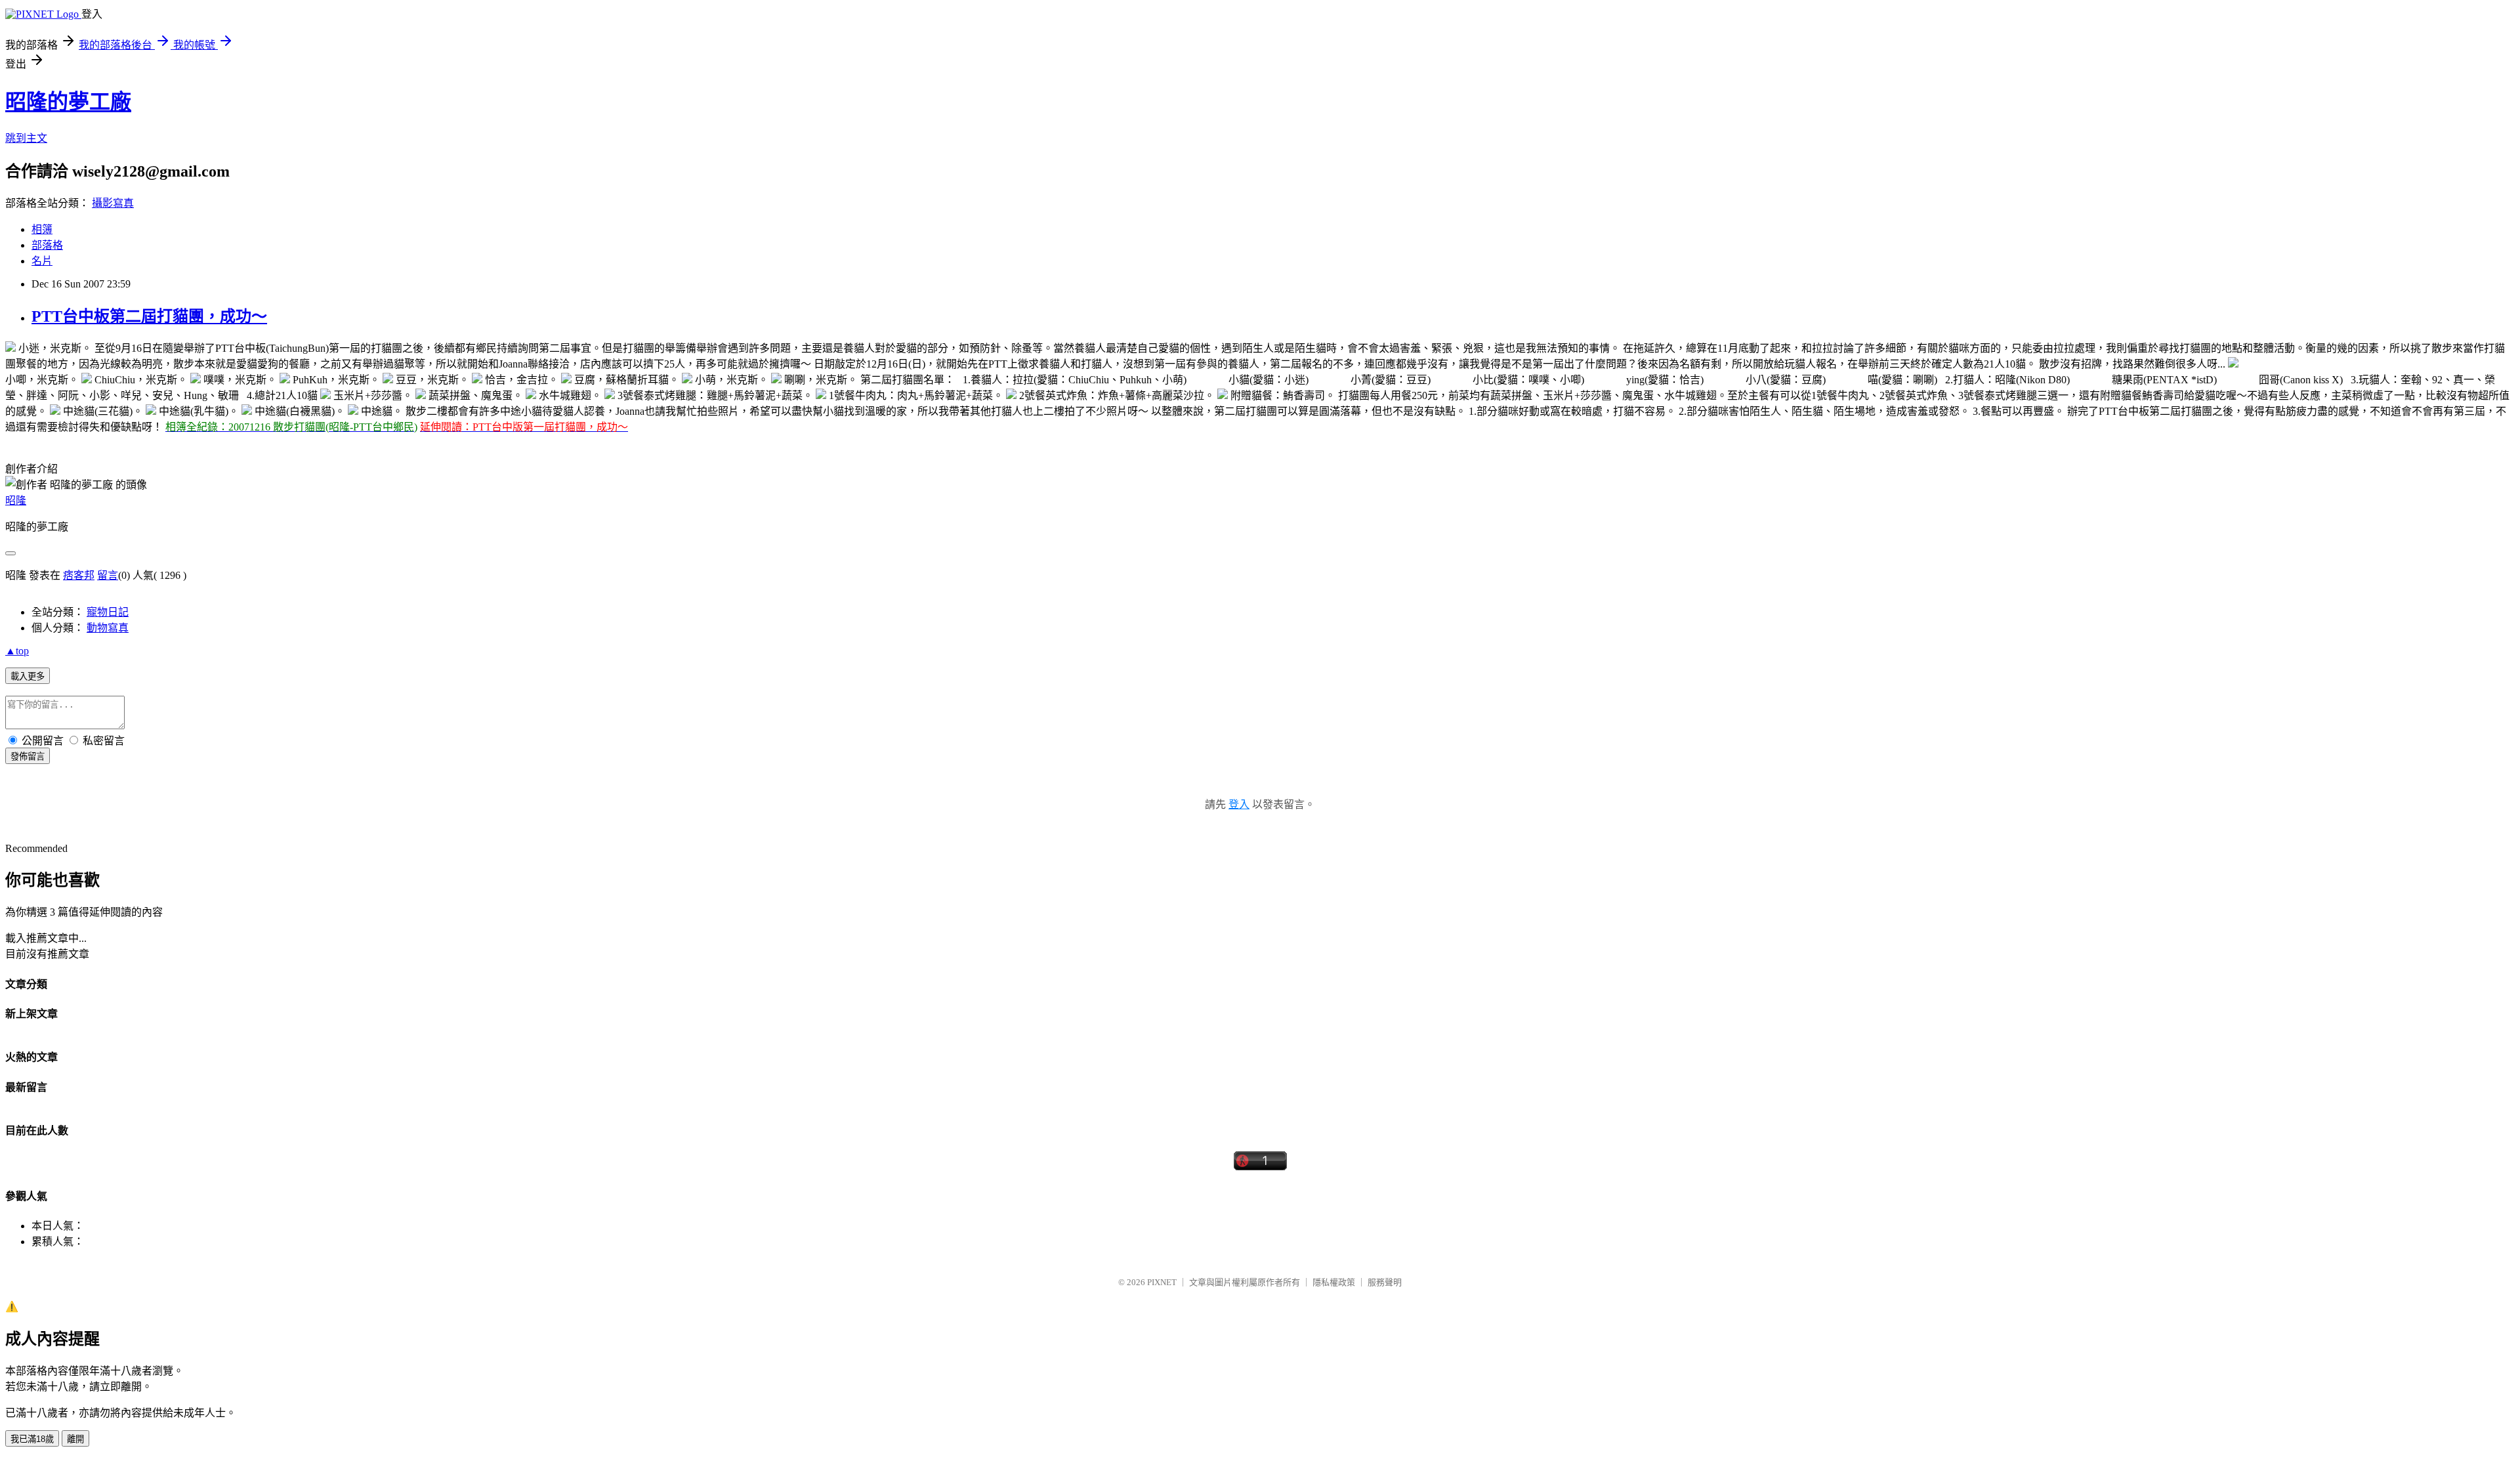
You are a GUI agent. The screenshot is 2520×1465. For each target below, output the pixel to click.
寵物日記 (108, 612)
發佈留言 (28, 756)
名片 (42, 261)
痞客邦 (79, 575)
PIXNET (1162, 1282)
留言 (108, 575)
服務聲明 (1385, 1282)
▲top (17, 651)
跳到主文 (26, 138)
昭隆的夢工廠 (68, 102)
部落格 (47, 245)
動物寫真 (108, 628)
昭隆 (16, 500)
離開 (75, 1439)
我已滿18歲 (32, 1439)
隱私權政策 (1334, 1282)
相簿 (42, 229)
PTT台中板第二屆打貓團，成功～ (149, 316)
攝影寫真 (113, 203)
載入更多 (28, 676)
